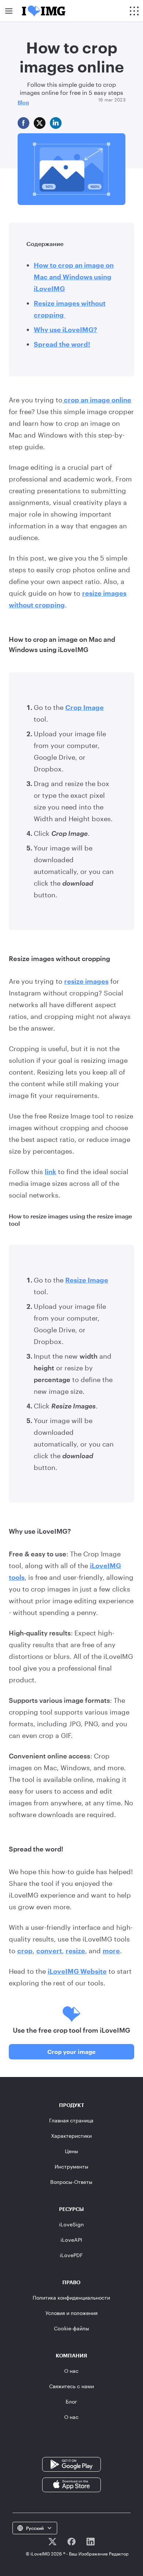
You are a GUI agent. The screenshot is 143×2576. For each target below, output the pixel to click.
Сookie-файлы (71, 2328)
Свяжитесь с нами (71, 2386)
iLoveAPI (71, 2240)
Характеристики (71, 2136)
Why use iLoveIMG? (65, 330)
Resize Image (87, 1280)
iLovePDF (71, 2255)
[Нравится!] (71, 2542)
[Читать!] (52, 2542)
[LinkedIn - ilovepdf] (91, 2542)
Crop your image (71, 2052)
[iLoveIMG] (44, 11)
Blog (23, 102)
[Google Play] (71, 2464)
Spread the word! (62, 344)
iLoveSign (71, 2224)
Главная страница (71, 2120)
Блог (71, 2402)
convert (49, 1951)
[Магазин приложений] (71, 2484)
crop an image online (97, 400)
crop (25, 1951)
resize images (86, 981)
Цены (71, 2151)
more (111, 1951)
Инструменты (71, 2166)
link (50, 1172)
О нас (71, 2371)
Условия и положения (71, 2313)
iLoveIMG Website (77, 1971)
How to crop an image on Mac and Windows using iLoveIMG (74, 277)
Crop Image (85, 707)
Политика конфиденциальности (71, 2298)
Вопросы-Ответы (71, 2182)
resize (75, 1951)
